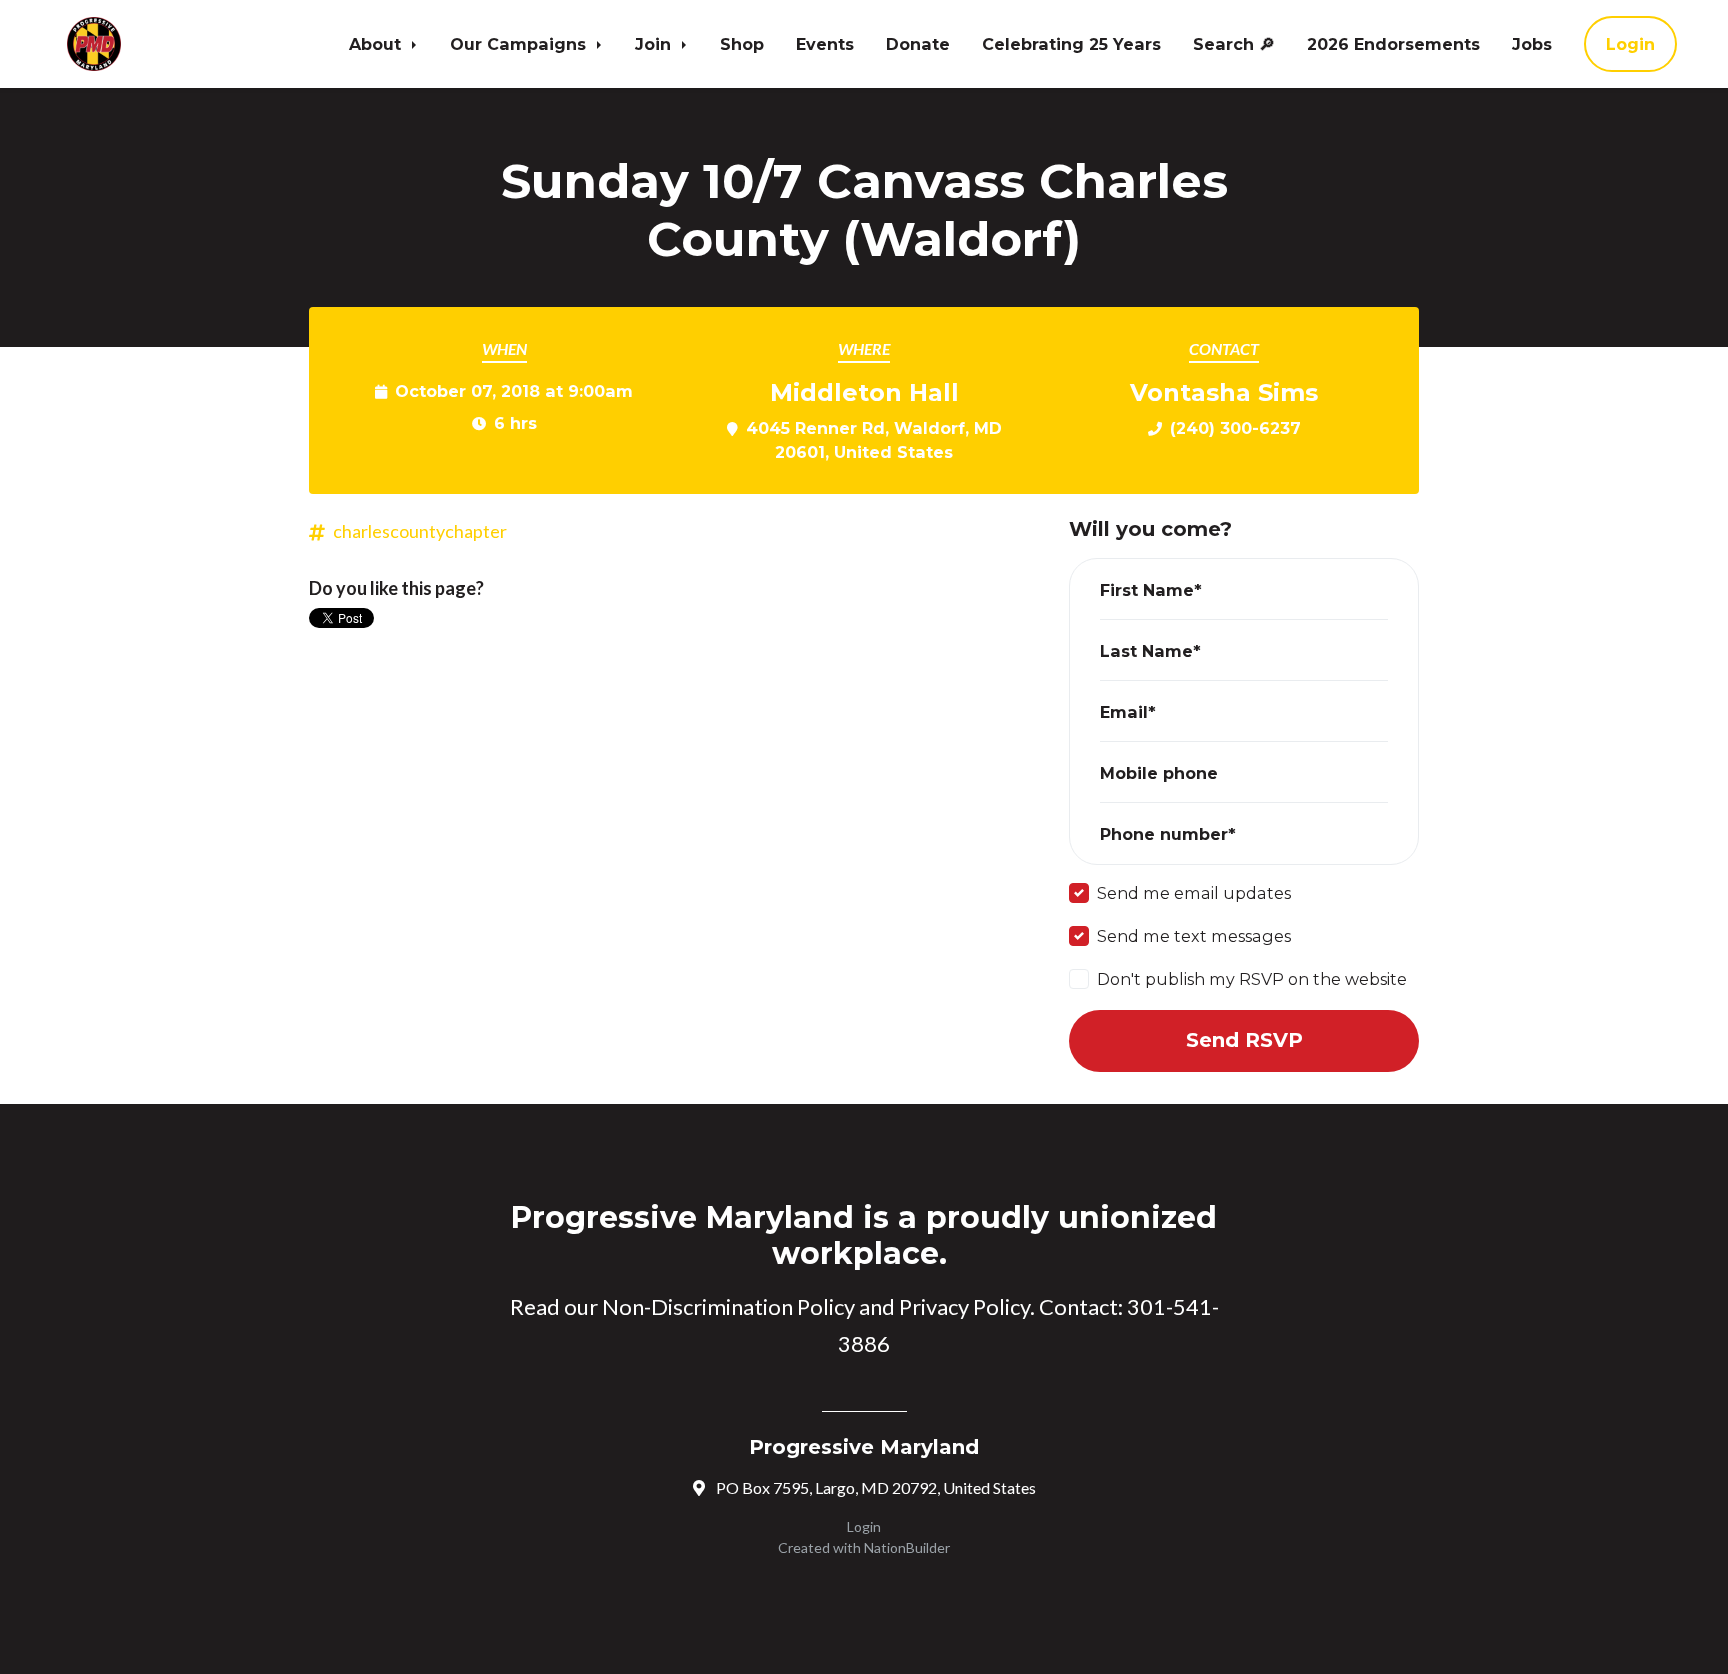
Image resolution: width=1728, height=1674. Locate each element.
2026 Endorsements (1393, 44)
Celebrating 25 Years (1071, 44)
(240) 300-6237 (1235, 428)
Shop (742, 44)
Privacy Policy (964, 1306)
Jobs (1532, 44)
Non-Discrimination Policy (728, 1306)
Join (655, 44)
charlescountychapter (420, 531)
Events (825, 44)
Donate (918, 44)
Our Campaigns (520, 44)
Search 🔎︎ (1234, 44)
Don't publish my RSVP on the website (1252, 979)
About (377, 44)
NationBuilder (907, 1547)
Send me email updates (1194, 893)
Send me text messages (1194, 936)
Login (1630, 44)
